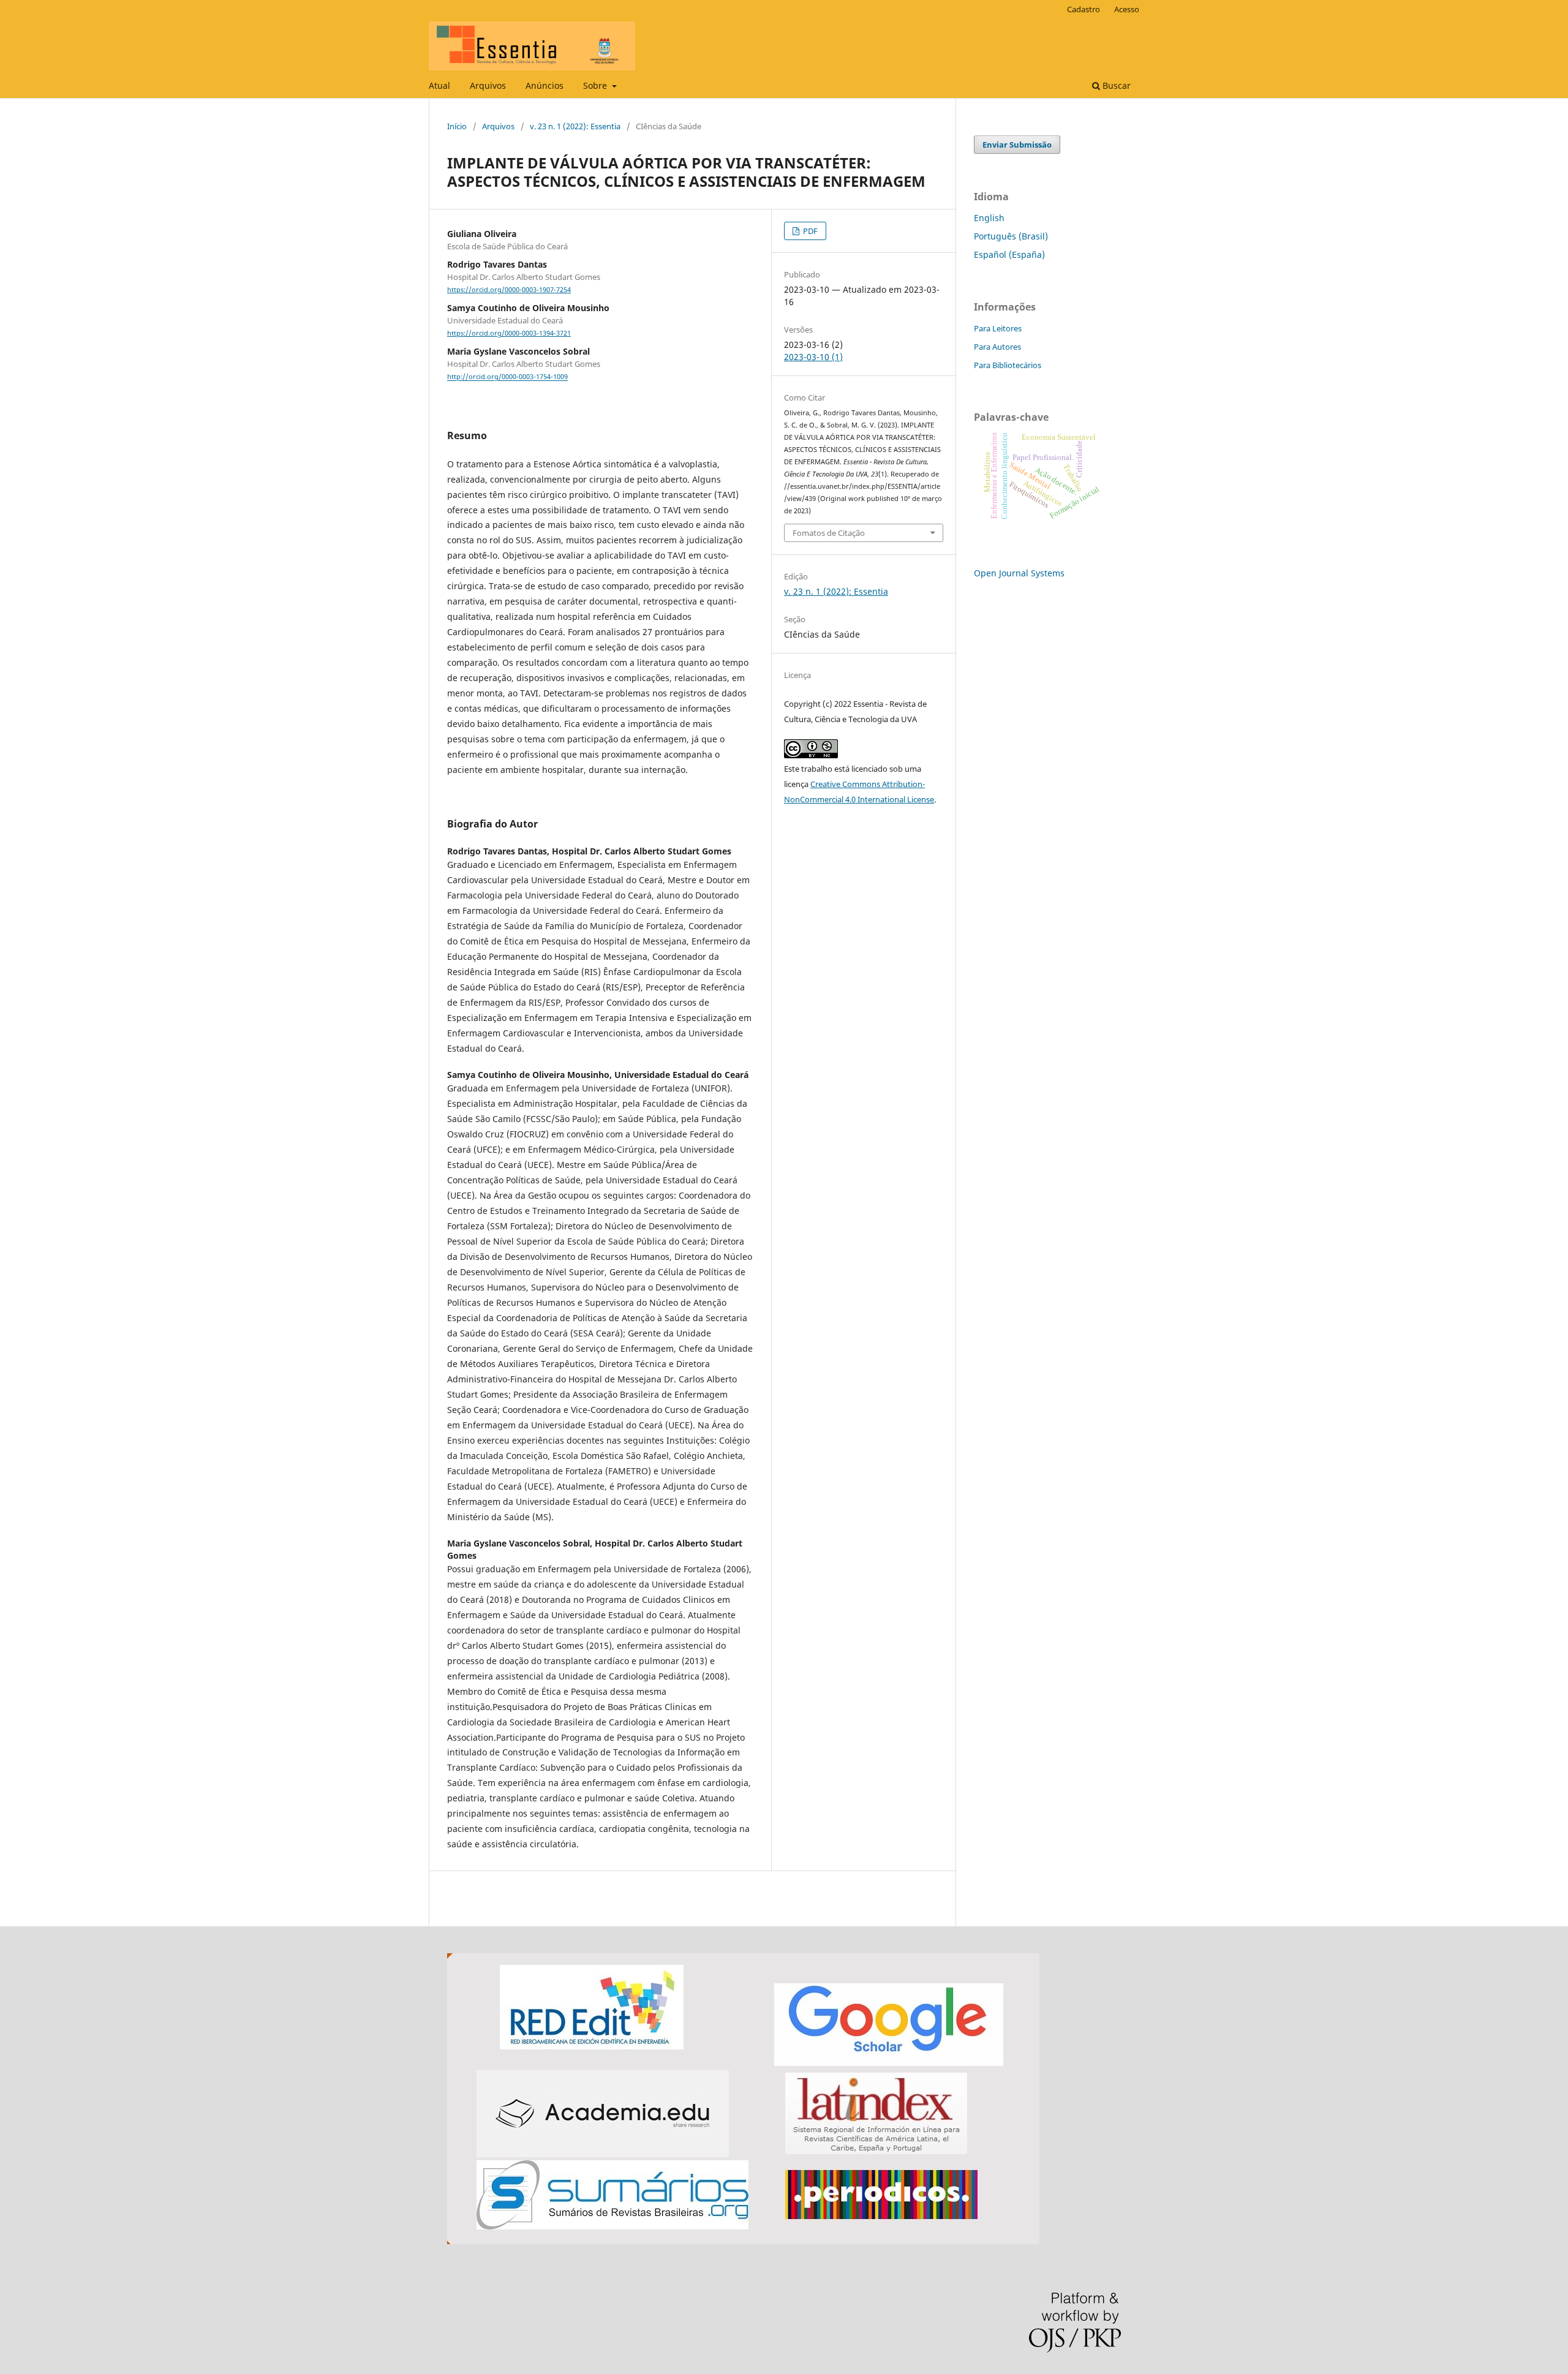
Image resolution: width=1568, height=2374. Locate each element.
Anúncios (545, 85)
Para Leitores (998, 328)
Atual (439, 85)
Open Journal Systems (1019, 573)
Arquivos (488, 85)
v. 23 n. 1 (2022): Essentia (575, 126)
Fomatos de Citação (829, 533)
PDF (809, 231)
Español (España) (1009, 254)
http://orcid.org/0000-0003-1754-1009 (507, 377)
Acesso (1127, 9)
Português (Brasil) (1011, 236)
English (989, 218)
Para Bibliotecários (1008, 365)
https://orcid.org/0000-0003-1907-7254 (509, 290)
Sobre (596, 85)
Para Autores (997, 347)
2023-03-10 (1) (813, 357)
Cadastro (1084, 9)
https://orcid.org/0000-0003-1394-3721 (509, 333)
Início (457, 126)
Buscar (1115, 85)
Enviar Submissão (1017, 145)
